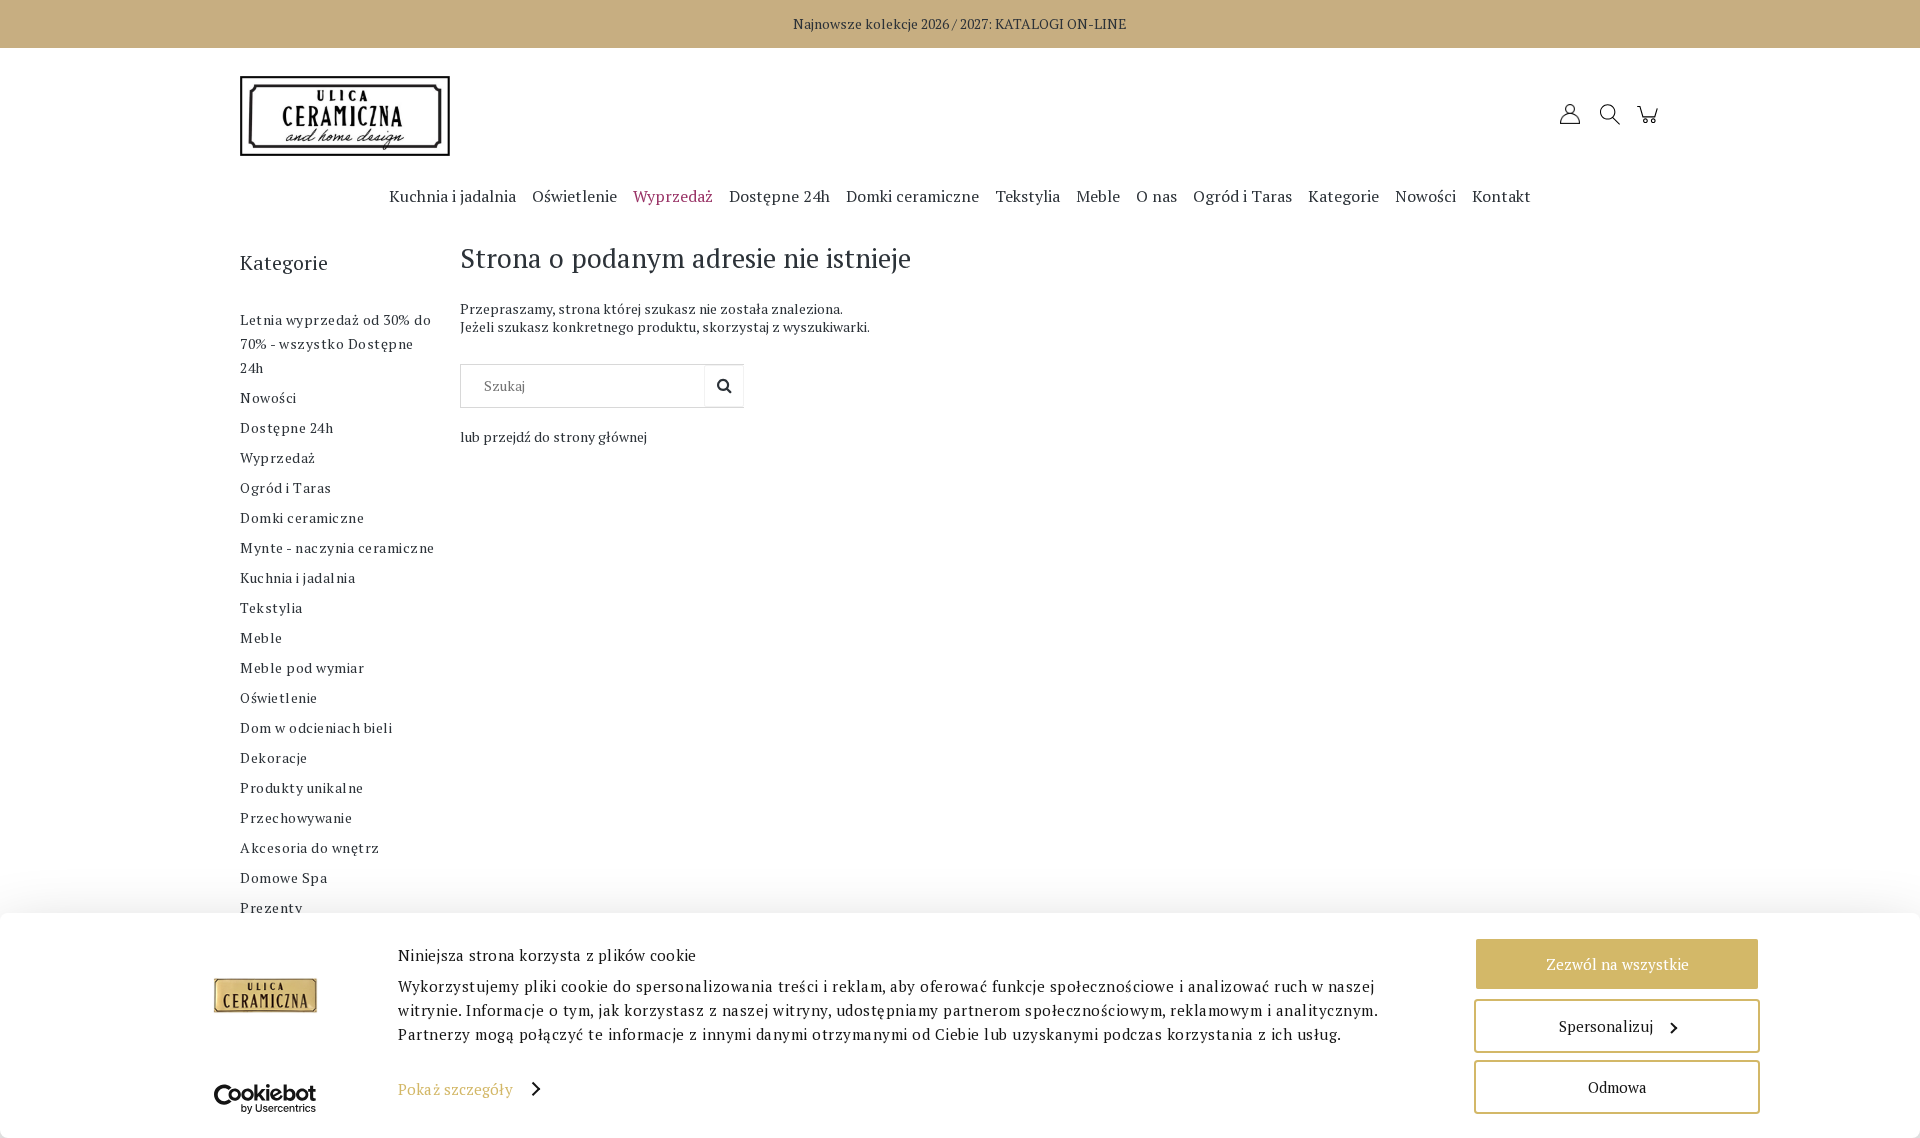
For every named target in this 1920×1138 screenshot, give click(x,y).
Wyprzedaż (278, 457)
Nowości (268, 397)
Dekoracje (274, 757)
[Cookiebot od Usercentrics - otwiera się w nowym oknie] (265, 1099)
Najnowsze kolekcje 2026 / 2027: (960, 23)
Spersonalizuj (1606, 1026)
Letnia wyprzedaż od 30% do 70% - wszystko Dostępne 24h (335, 343)
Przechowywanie (296, 817)
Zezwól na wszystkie (1617, 964)
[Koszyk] (1650, 123)
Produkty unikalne (302, 787)
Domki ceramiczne (302, 517)
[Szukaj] (724, 386)
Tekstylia (271, 607)
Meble (261, 637)
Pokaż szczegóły (455, 1089)
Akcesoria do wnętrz (310, 847)
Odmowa (1617, 1087)
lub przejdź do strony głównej (553, 436)
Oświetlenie (279, 697)
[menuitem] (452, 196)
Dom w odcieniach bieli (316, 727)
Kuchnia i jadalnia (297, 577)
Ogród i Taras (286, 487)
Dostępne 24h (286, 427)
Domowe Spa (283, 877)
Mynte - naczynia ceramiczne (337, 547)
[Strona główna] (420, 116)
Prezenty (271, 907)
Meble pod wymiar (302, 667)
